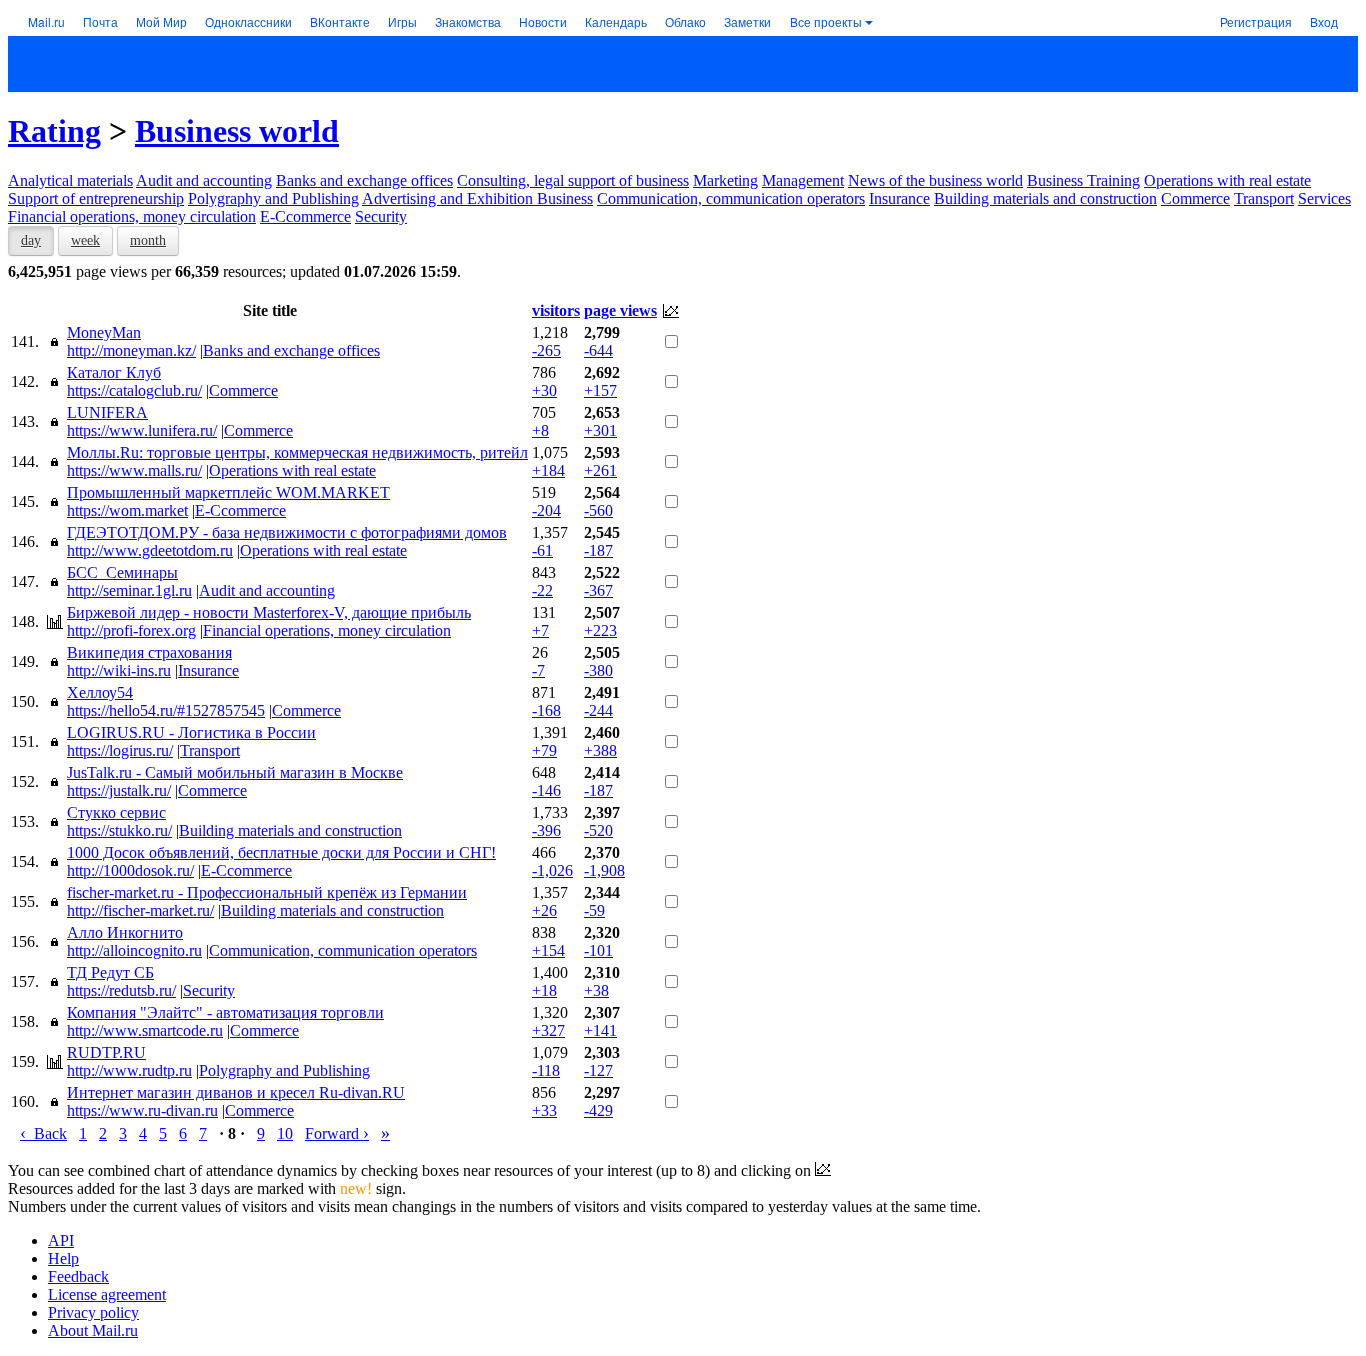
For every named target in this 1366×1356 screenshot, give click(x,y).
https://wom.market (127, 510)
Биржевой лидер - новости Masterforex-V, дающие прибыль (269, 612)
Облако (685, 21)
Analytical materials (70, 180)
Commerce (1195, 198)
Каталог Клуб (114, 372)
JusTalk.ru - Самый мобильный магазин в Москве (235, 772)
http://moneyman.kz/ (131, 350)
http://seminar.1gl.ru (129, 590)
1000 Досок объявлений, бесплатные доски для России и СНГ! (281, 852)
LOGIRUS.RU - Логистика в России (191, 732)
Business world (237, 131)
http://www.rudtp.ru (129, 1070)
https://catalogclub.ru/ (134, 390)
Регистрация (1256, 21)
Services (1324, 198)
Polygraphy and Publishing (273, 198)
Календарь (616, 21)
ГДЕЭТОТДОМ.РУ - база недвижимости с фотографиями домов (287, 532)
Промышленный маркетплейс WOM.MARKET (228, 492)
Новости (543, 21)
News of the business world (935, 180)
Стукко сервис (116, 812)
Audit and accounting (204, 180)
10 (285, 1133)
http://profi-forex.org (131, 630)
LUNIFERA (107, 412)
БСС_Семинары (122, 572)
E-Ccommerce (305, 216)
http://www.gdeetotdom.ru (150, 550)
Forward (337, 1133)
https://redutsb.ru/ (121, 990)
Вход (1324, 21)
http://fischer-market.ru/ (140, 910)
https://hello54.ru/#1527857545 (166, 710)
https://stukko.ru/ (119, 830)
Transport (1264, 198)
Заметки (747, 21)
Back (43, 1133)
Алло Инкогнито (125, 932)
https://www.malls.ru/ (134, 470)
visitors (556, 310)
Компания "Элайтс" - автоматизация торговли (225, 1012)
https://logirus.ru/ (120, 750)
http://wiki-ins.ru (119, 670)
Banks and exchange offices (364, 180)
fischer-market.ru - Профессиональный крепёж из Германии (267, 892)
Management (803, 180)
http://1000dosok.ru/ (130, 870)
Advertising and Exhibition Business (477, 198)
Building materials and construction (1045, 198)
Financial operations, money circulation (132, 216)
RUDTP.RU (106, 1052)
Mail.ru (46, 21)
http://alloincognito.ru (134, 950)
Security (381, 216)
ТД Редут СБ (110, 972)
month (148, 240)
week (85, 240)
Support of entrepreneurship (96, 198)
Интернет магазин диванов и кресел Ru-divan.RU (236, 1092)
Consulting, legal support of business (573, 180)
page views (620, 310)
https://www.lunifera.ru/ (142, 430)
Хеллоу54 (100, 692)
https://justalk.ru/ (119, 790)
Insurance (899, 198)
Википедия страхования (149, 652)
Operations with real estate (1227, 180)
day (31, 240)
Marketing (725, 180)
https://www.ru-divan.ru (142, 1110)
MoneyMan (104, 332)
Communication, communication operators (731, 198)
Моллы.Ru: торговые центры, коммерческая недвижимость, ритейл (297, 452)
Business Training (1083, 180)
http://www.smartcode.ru (145, 1030)
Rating (54, 131)
